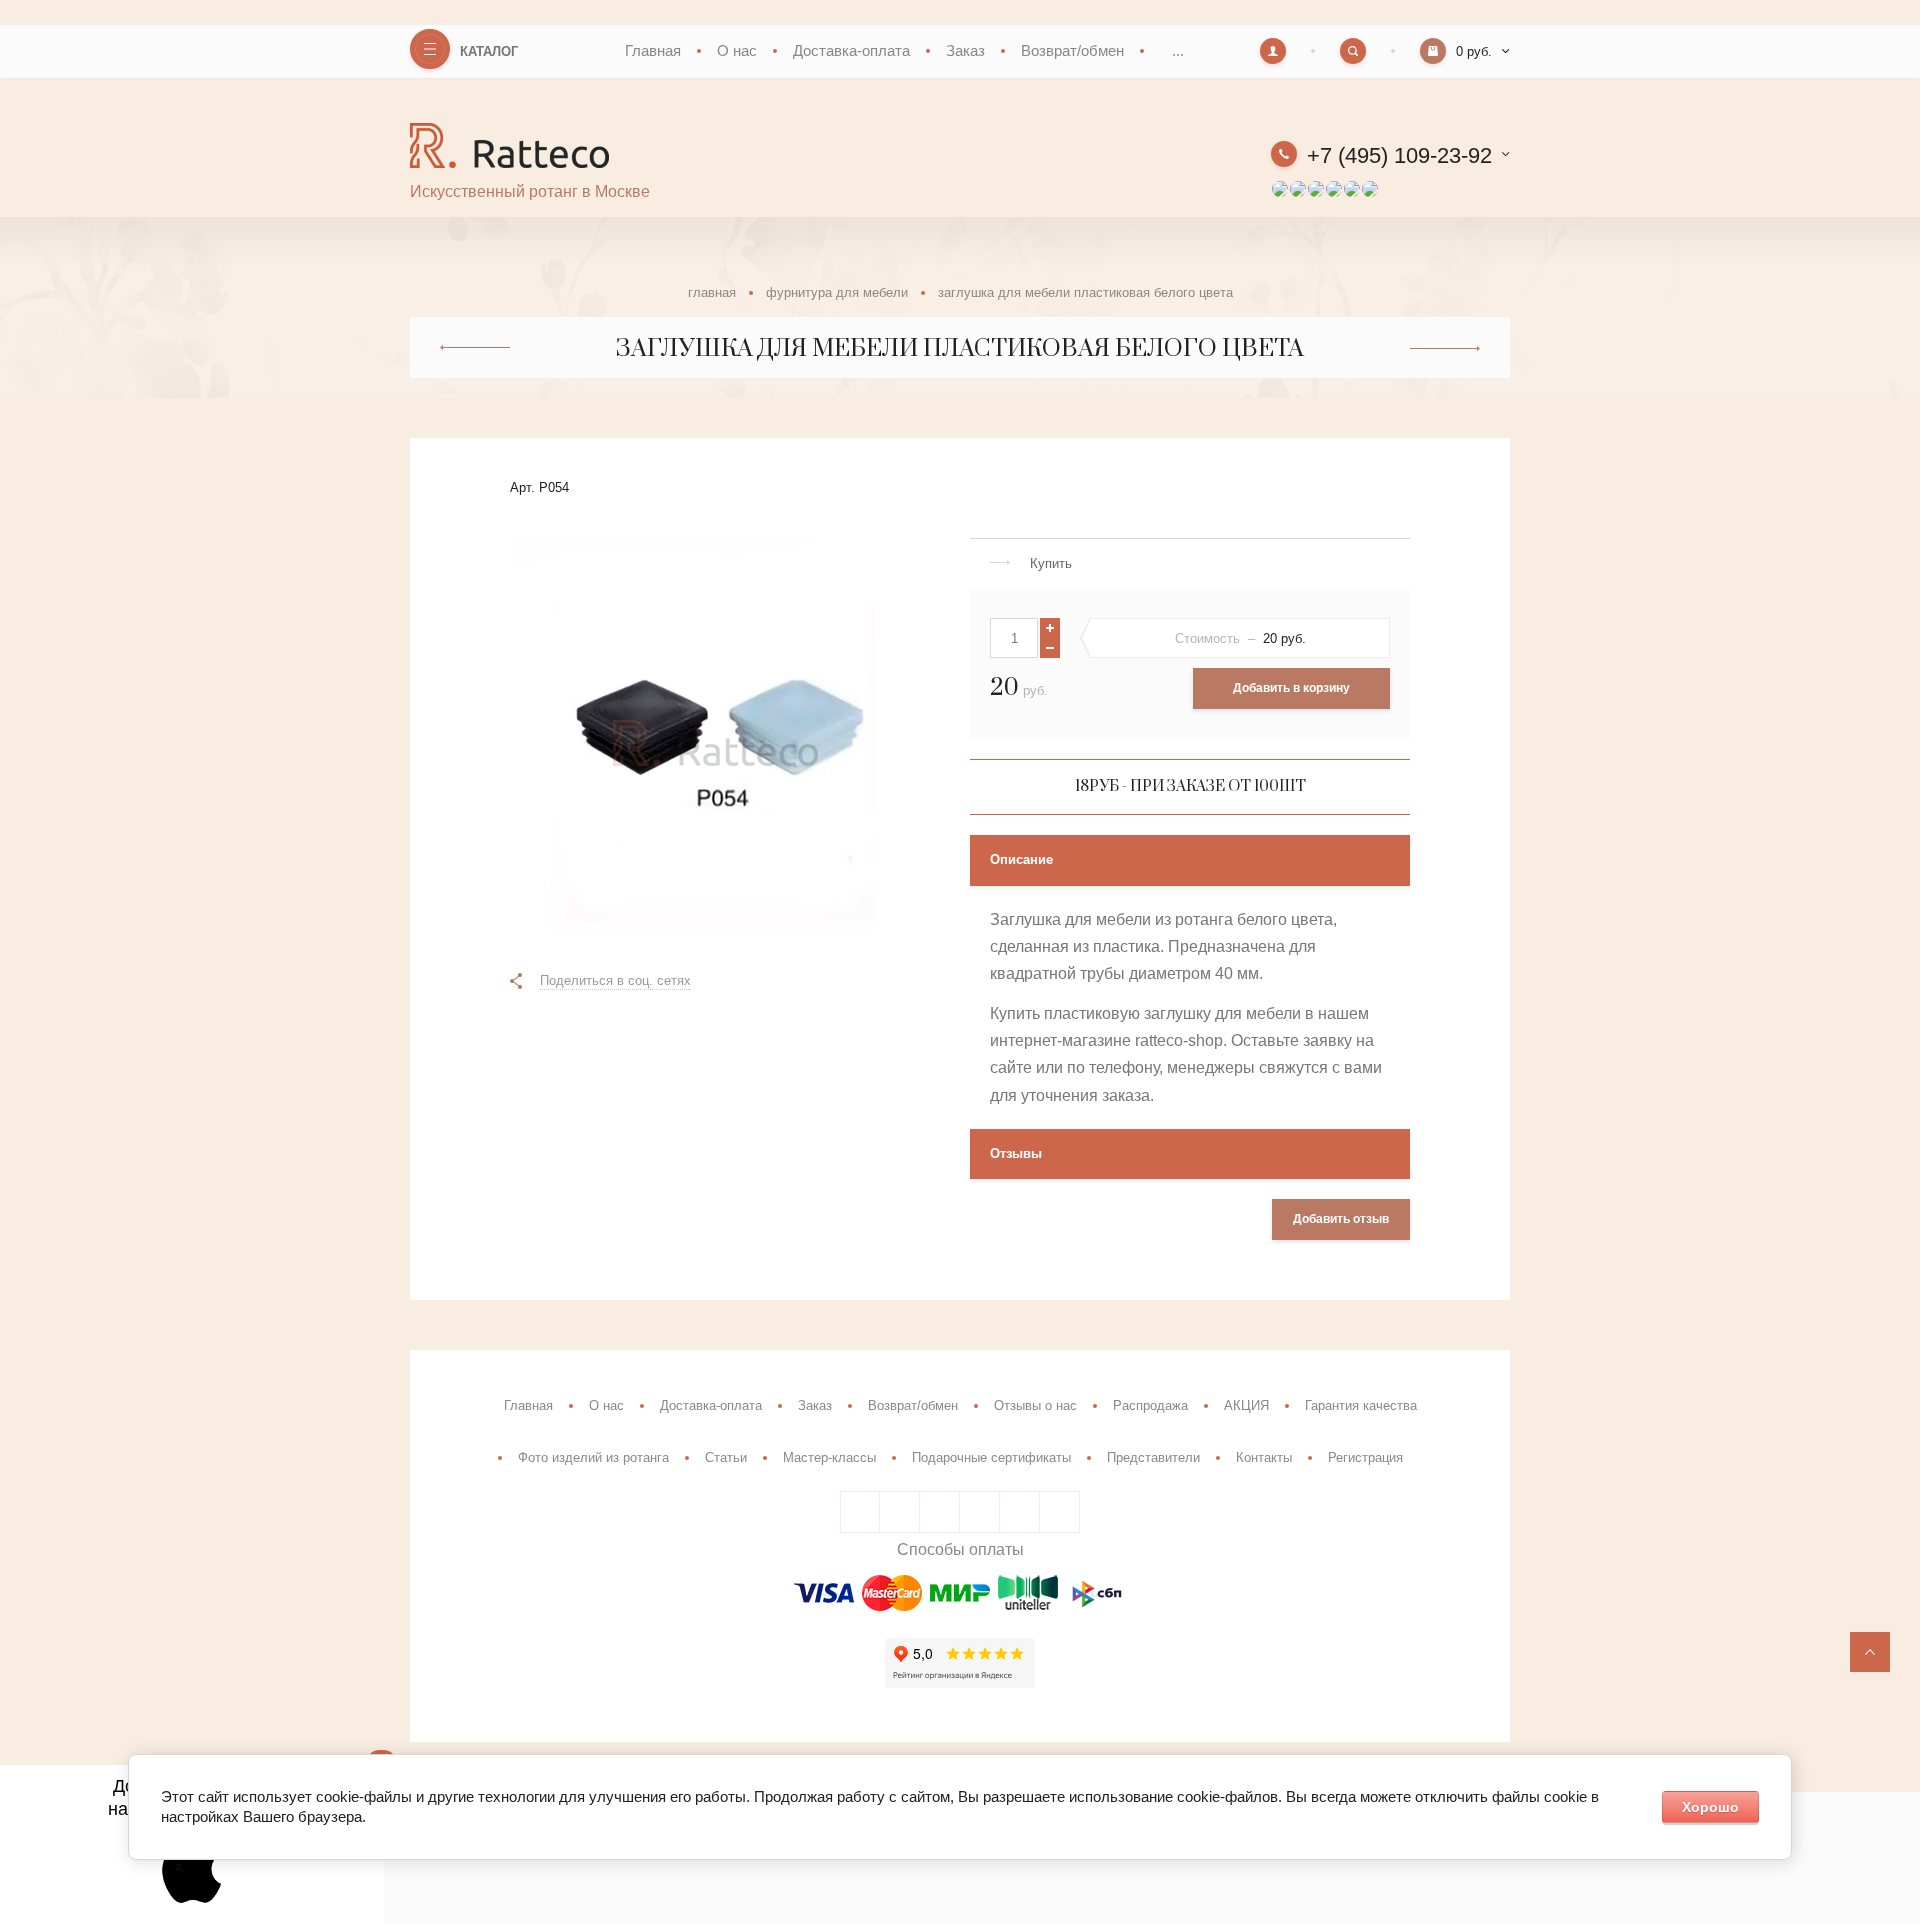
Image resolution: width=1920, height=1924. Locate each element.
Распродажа (1150, 1405)
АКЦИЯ (1246, 1405)
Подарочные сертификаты (991, 1457)
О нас (737, 50)
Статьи (726, 1457)
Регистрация (1365, 1457)
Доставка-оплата (851, 50)
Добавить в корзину (1291, 688)
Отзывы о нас (1035, 1405)
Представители (1153, 1457)
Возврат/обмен (1072, 50)
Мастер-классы (829, 1457)
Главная (653, 50)
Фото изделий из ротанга (593, 1457)
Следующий (1445, 349)
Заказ (965, 50)
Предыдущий (475, 348)
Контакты (1264, 1457)
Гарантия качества (1361, 1405)
